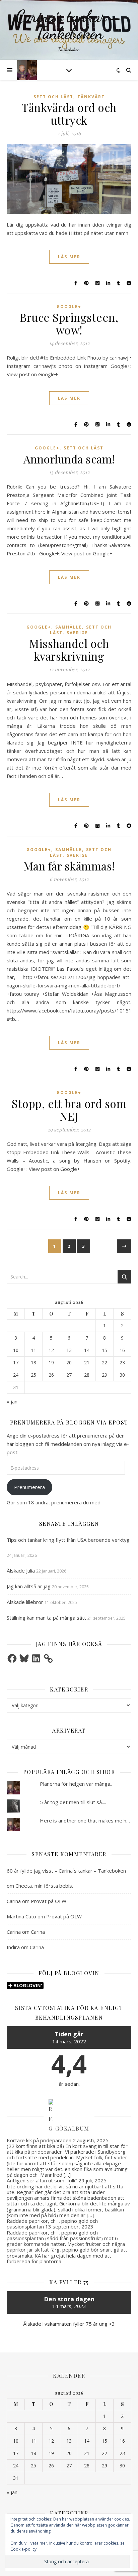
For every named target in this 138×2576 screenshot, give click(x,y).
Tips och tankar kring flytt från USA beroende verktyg (68, 1540)
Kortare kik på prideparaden (39, 2140)
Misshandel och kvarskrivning (69, 650)
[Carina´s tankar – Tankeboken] (69, 30)
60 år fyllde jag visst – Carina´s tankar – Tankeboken (66, 1871)
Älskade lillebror (25, 1602)
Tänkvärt (91, 97)
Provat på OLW (49, 1901)
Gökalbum (72, 2128)
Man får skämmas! (69, 866)
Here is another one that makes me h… (85, 1820)
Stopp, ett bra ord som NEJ (69, 1110)
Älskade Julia (21, 1571)
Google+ (69, 307)
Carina (14, 1901)
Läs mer (69, 257)
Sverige (77, 633)
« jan (12, 1401)
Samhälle (69, 627)
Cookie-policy (23, 2549)
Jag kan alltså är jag (29, 1586)
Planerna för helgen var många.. (76, 1784)
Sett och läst (53, 97)
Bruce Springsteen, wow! (69, 323)
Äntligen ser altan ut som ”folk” (42, 2180)
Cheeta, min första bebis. (44, 1886)
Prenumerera (29, 1487)
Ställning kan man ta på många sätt (46, 1618)
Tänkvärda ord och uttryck (69, 114)
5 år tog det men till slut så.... (73, 1802)
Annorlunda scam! (69, 459)
